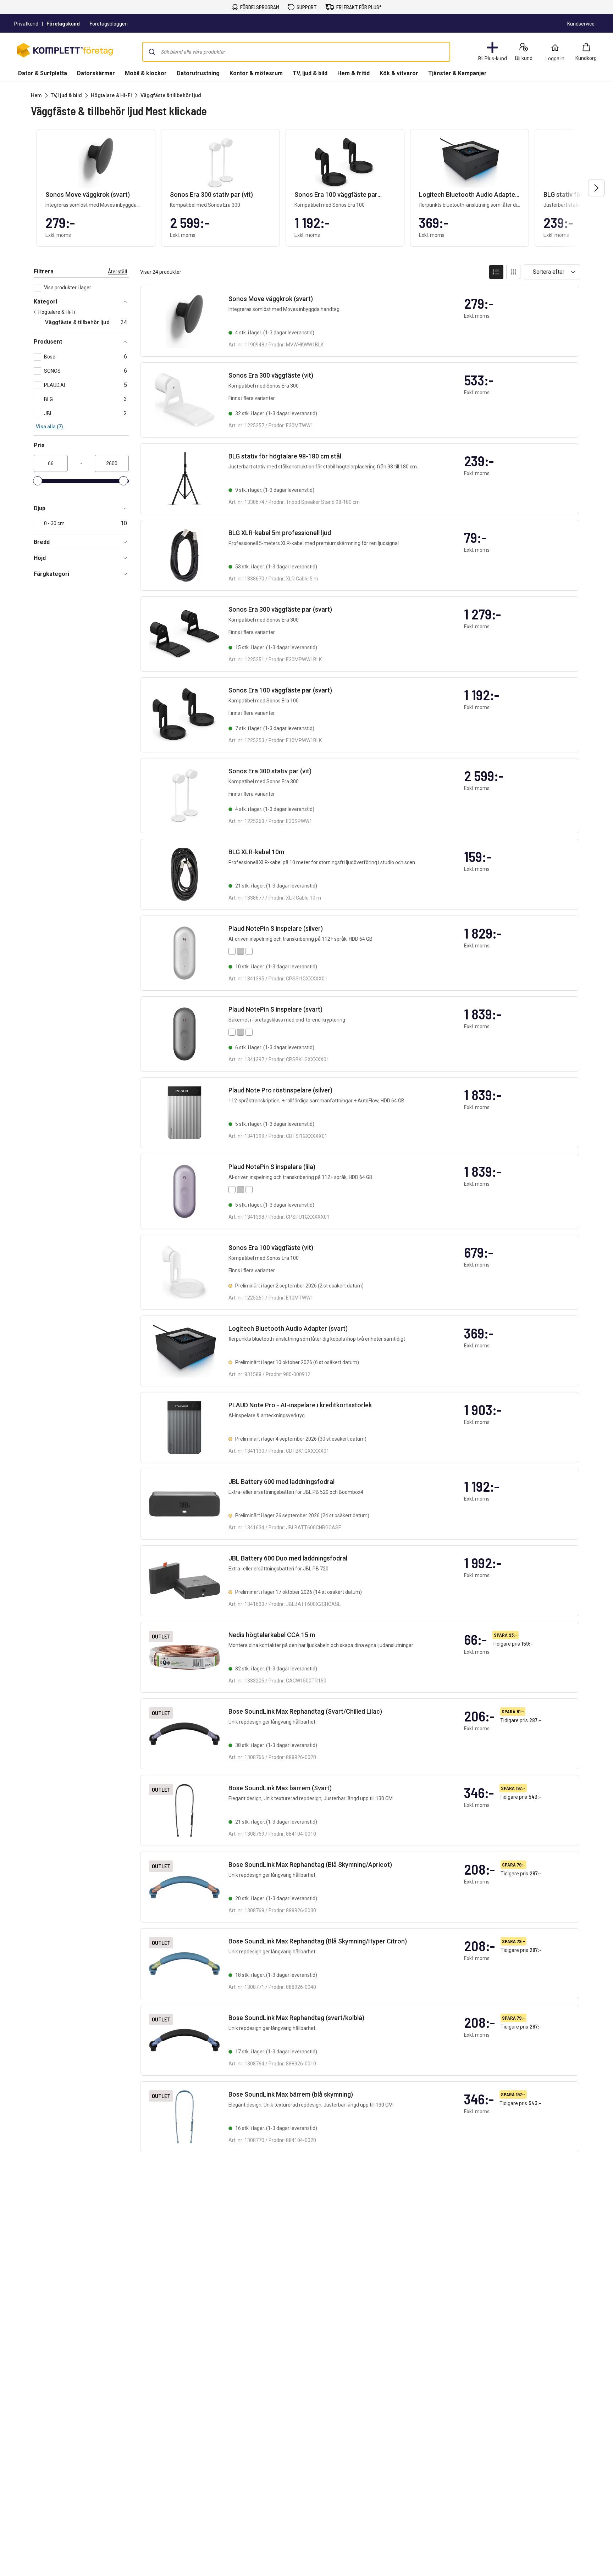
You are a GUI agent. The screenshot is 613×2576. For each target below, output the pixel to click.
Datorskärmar (96, 73)
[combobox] (296, 52)
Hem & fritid (354, 73)
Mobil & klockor (146, 73)
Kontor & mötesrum (256, 73)
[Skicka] (152, 52)
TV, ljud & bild (310, 73)
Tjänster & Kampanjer (457, 73)
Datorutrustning (198, 73)
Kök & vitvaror (399, 73)
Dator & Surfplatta (43, 73)
